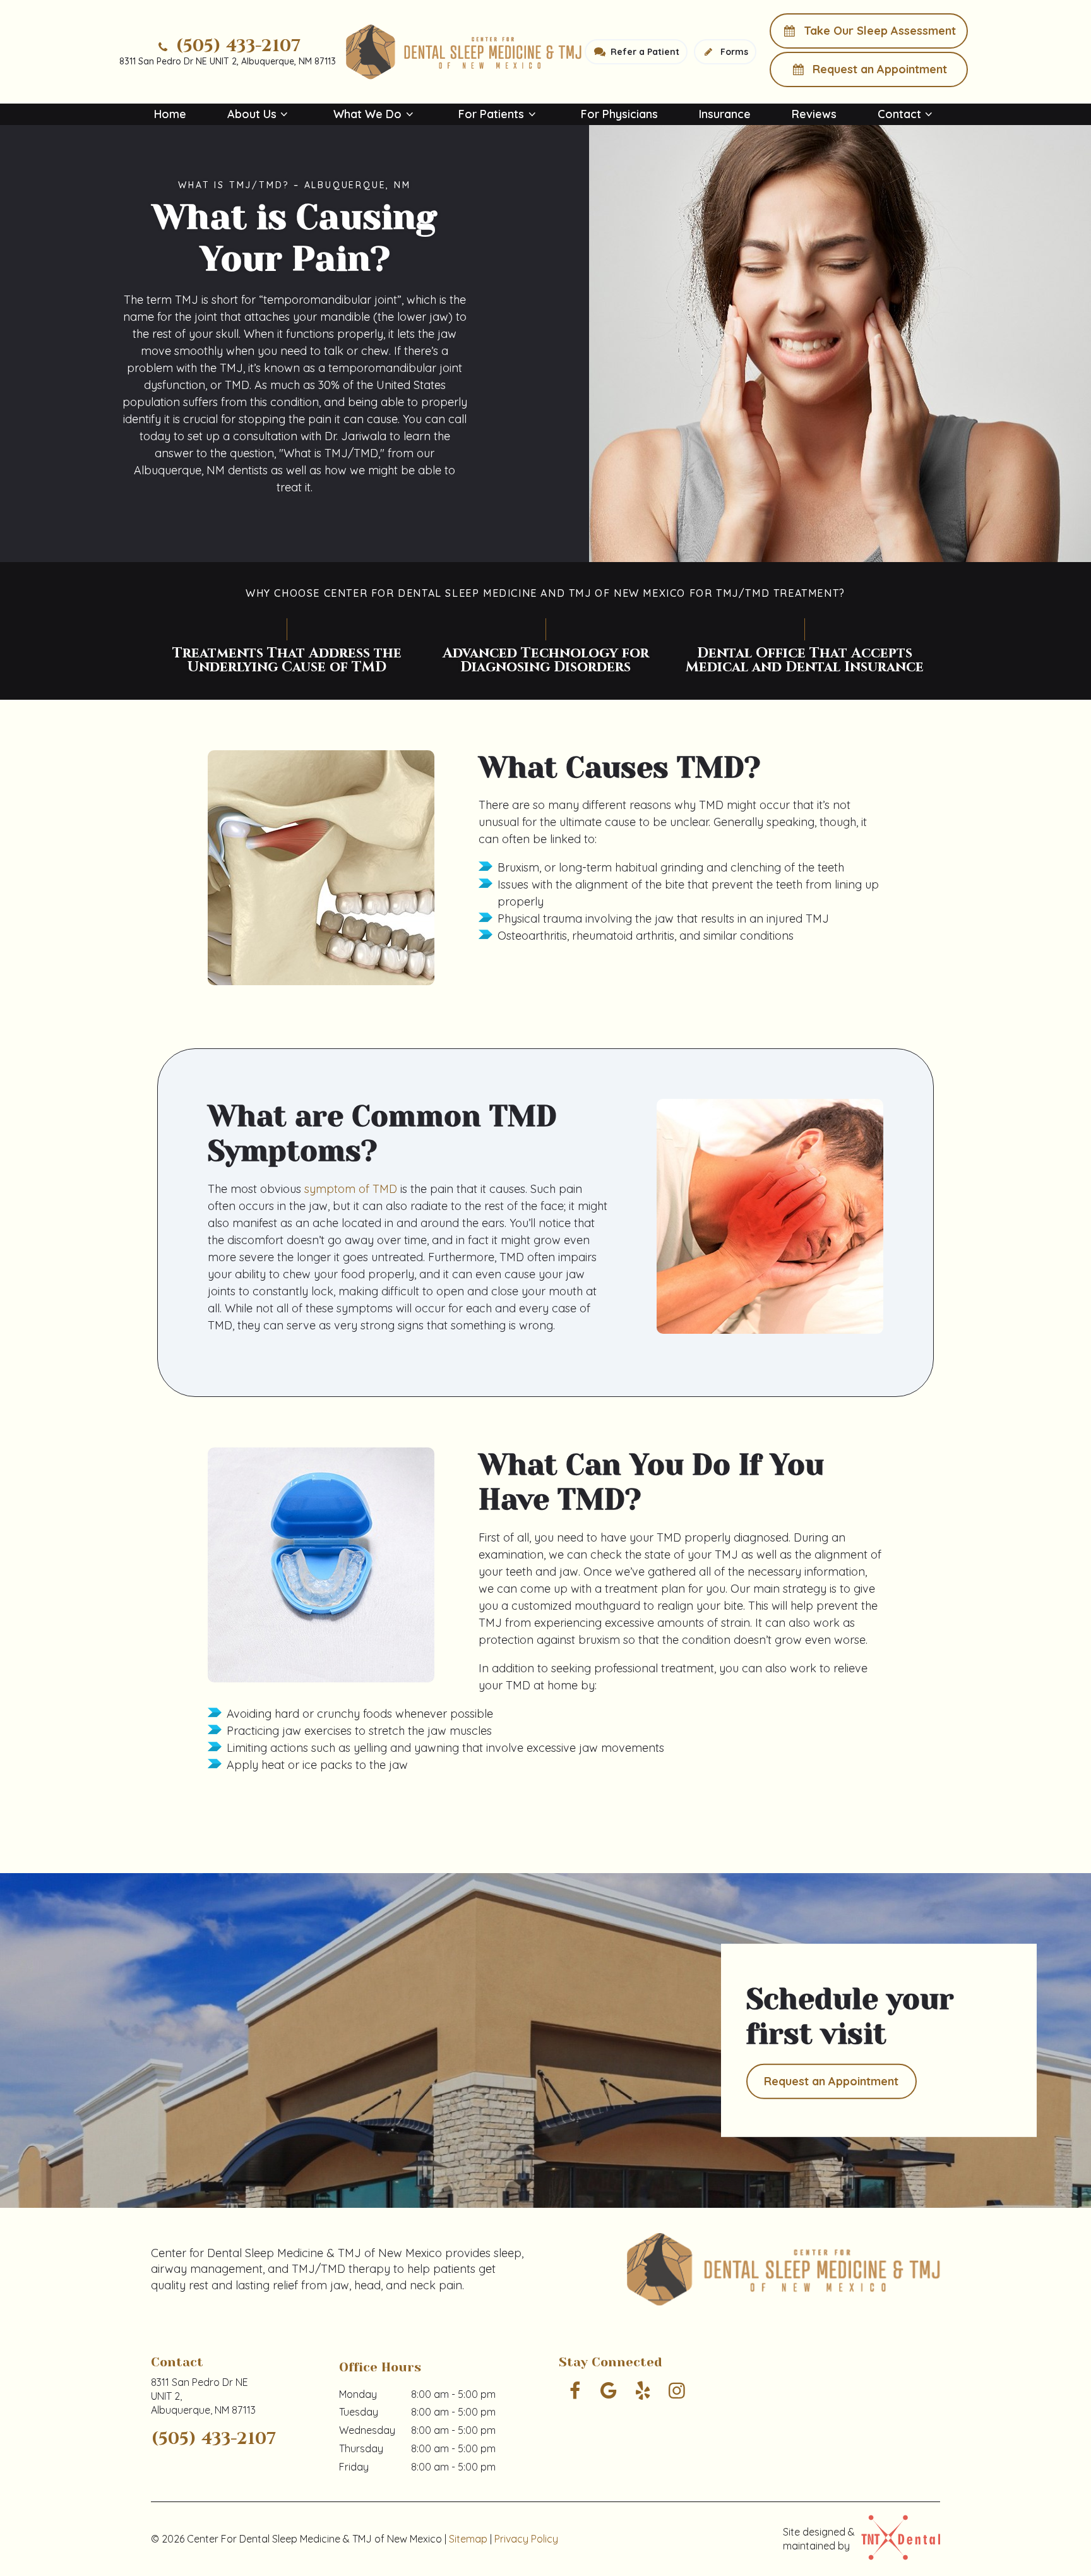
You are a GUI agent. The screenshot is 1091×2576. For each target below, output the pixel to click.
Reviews (814, 114)
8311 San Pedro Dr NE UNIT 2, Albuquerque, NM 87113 (228, 61)
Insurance (725, 114)
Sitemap (468, 2539)
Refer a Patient (644, 52)
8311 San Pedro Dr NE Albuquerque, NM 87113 (203, 2396)
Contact (899, 114)
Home (170, 114)
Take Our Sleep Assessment (878, 31)
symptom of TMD (351, 1189)
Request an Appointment (878, 69)
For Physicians (619, 114)
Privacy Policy (526, 2539)
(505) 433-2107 (236, 46)
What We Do (367, 114)
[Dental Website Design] (897, 2539)
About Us (252, 114)
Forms (733, 52)
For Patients (491, 114)
